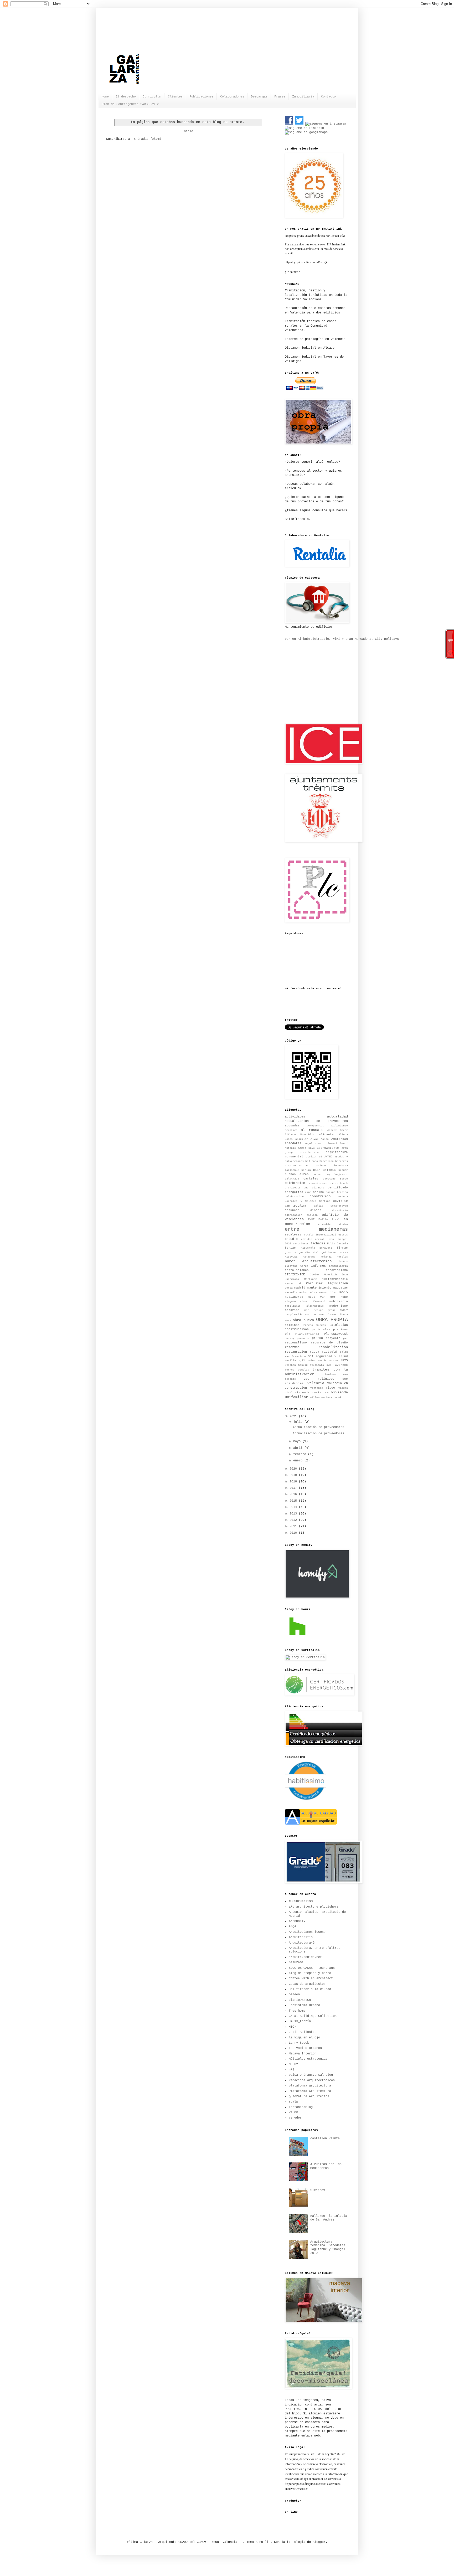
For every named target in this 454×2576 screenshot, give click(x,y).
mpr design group (320, 1310)
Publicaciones (201, 97)
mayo (298, 1441)
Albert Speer (338, 1130)
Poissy (290, 1338)
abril (299, 1448)
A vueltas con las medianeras (326, 2166)
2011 (294, 1526)
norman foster (325, 1315)
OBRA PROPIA (332, 1320)
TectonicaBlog (301, 2107)
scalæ (293, 2102)
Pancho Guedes (315, 1325)
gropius (290, 1252)
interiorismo (337, 1270)
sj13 (302, 1361)
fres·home (297, 2011)
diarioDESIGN (300, 2000)
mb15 (344, 1292)
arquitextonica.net (305, 1957)
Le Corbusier (310, 1284)
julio (299, 1422)
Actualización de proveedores (318, 1427)
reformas (292, 1347)
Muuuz (293, 2064)
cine (308, 1192)
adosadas (292, 1126)
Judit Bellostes (303, 2032)
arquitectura (309, 1152)
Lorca (289, 1288)
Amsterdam (340, 1139)
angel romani (315, 1144)
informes (318, 1266)
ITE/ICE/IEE (295, 1275)
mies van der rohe (328, 1297)
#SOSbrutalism (301, 1901)
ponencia (303, 1338)
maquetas (340, 1288)
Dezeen (294, 1995)
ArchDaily (297, 1921)
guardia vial (309, 1252)
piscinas (340, 1330)
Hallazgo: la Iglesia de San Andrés (329, 2218)
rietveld (329, 1352)
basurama (296, 1962)
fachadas (318, 1244)
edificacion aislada (301, 1215)
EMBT (311, 1220)
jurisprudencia (335, 1279)
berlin (306, 1170)
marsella (291, 1293)
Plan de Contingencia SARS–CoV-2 (130, 104)
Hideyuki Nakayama (300, 1257)
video (330, 1388)
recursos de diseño (329, 1343)
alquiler (302, 1139)
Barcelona (327, 1161)
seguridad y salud (332, 1356)
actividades (295, 1117)
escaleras (293, 1235)
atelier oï (314, 1157)
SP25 (344, 1361)
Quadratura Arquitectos (309, 2096)
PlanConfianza (307, 1334)
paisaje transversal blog (311, 2075)
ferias (290, 1248)
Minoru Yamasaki (313, 1302)
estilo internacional (320, 1235)
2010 (294, 1533)
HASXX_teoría (300, 2021)
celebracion (295, 1183)
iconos (343, 1262)
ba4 (308, 1161)
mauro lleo (328, 1292)
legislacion (338, 1284)
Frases (280, 97)
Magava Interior (303, 2054)
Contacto (328, 97)
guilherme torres (335, 1252)
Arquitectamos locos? (307, 1932)
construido (320, 1196)
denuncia (292, 1210)
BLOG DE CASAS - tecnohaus (312, 1968)
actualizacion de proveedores (316, 1121)
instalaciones (297, 1270)
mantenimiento (319, 1288)
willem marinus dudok (326, 1397)
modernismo (339, 1306)
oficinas (292, 1325)
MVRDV (344, 1310)
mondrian (292, 1310)
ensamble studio (333, 1224)
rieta (315, 1352)
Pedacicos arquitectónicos (312, 2080)
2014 (294, 1507)
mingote (290, 1302)
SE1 (311, 1356)
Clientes (175, 97)
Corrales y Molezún (300, 1201)
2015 (294, 1501)
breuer (343, 1170)
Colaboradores (232, 97)
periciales (321, 1330)
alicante (326, 1135)
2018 (294, 1482)
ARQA (292, 1926)
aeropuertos (315, 1126)
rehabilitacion (333, 1347)
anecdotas (293, 1143)
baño (315, 1161)
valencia (316, 1383)
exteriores (301, 1244)
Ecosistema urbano (304, 2005)
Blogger (319, 2542)
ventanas (317, 1388)
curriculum (295, 1205)
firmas (342, 1248)
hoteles (342, 1257)
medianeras (294, 1297)
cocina (318, 1192)
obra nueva (303, 1320)
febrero (301, 1454)
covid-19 (340, 1201)
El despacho (126, 97)
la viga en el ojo (304, 2038)
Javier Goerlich (323, 1275)
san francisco (295, 1356)
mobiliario (339, 1301)
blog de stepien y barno (310, 1973)
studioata (317, 1365)
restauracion (296, 1352)
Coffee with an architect (311, 1979)
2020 (294, 1469)
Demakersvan (339, 1206)
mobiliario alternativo (304, 1306)
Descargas (259, 97)
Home (105, 97)
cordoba (342, 1197)
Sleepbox (318, 2190)
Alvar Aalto (320, 1139)
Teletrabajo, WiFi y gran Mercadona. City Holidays (354, 639)
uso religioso (319, 1379)
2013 (294, 1514)
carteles (311, 1179)
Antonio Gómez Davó (300, 1148)
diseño (316, 1210)
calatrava (292, 1179)
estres (343, 1235)
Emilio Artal (329, 1220)
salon (344, 1352)
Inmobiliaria (303, 97)
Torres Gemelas (297, 1370)
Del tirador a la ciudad (310, 1989)
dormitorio (340, 1210)
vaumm (293, 2113)
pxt (345, 1338)
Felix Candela (337, 1244)
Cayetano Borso (335, 1179)
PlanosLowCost (336, 1334)
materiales (308, 1292)
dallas (318, 1206)
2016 (294, 1494)
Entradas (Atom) (148, 139)
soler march (317, 1361)
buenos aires (297, 1174)
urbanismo (329, 1375)
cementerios (318, 1183)
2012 (294, 1520)
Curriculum (152, 97)
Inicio (188, 131)
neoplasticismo (298, 1315)
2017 (294, 1488)
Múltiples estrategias (308, 2059)
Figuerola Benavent (317, 1248)
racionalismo (296, 1343)
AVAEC (328, 1157)
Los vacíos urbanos (305, 2048)
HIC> (292, 2027)
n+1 (292, 2070)
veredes (295, 2118)
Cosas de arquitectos (307, 1984)
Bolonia (329, 1170)
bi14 (317, 1170)
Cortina (325, 1201)
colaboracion (294, 1197)
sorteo (333, 1361)
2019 (294, 1475)
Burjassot (341, 1174)
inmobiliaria (338, 1266)
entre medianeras (316, 1229)
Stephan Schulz (296, 1365)
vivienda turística (312, 1393)
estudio (291, 1239)
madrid (300, 1288)
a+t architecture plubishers (314, 1907)
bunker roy (321, 1174)
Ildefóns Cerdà (296, 1266)
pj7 (288, 1334)
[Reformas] (306, 1799)
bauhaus (321, 1166)
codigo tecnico (337, 1192)
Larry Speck (299, 2043)
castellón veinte (325, 2139)
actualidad (337, 1116)
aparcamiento (328, 1148)
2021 (294, 1416)
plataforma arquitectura (310, 2086)
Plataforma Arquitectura (310, 2091)
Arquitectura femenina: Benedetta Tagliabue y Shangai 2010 (328, 2247)
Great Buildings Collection (313, 2016)
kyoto (289, 1284)
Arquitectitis (301, 1937)
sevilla (290, 1361)
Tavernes (340, 1365)
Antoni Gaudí (338, 1144)
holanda (326, 1257)
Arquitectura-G (302, 1943)
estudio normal (313, 1239)
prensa (317, 1338)
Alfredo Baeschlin (300, 1135)
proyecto (333, 1338)
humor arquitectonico (308, 1261)
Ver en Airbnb (297, 639)
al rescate (312, 1130)
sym (329, 1365)
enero (299, 1461)
